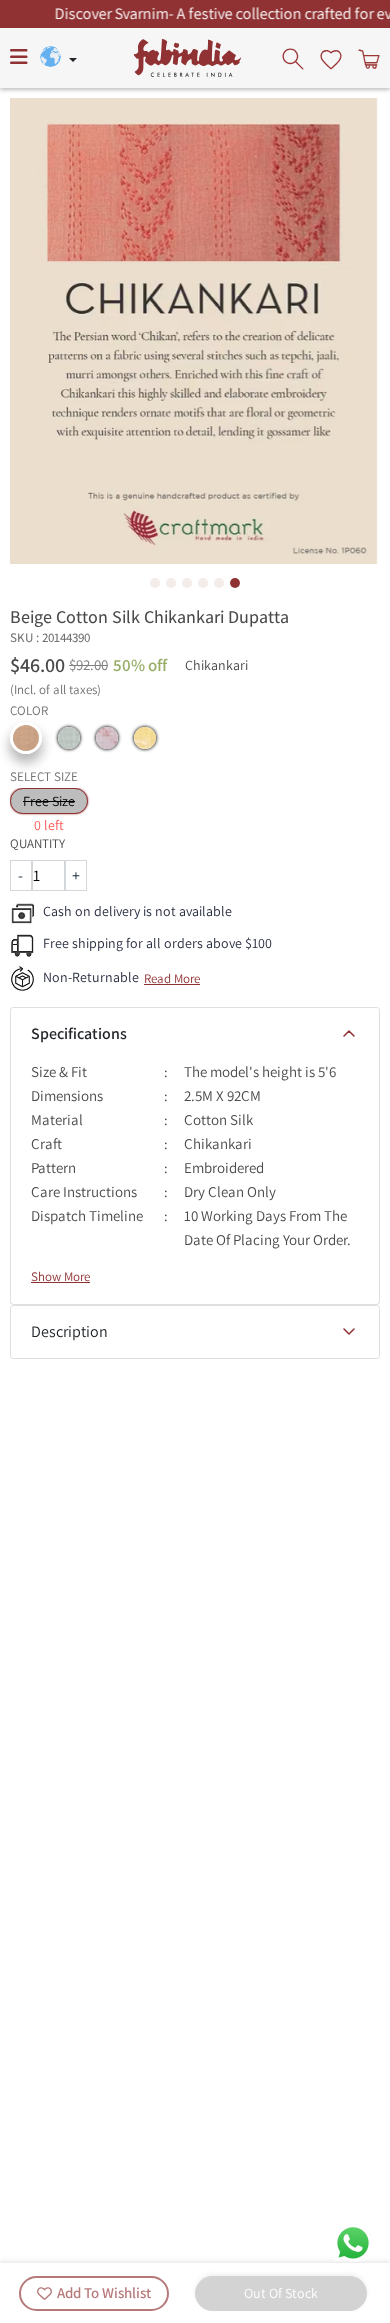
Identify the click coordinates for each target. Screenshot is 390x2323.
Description (69, 1331)
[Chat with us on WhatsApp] (353, 2241)
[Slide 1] (155, 583)
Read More (172, 978)
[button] (26, 738)
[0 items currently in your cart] (367, 58)
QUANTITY (37, 843)
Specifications (79, 1033)
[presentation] (295, 58)
